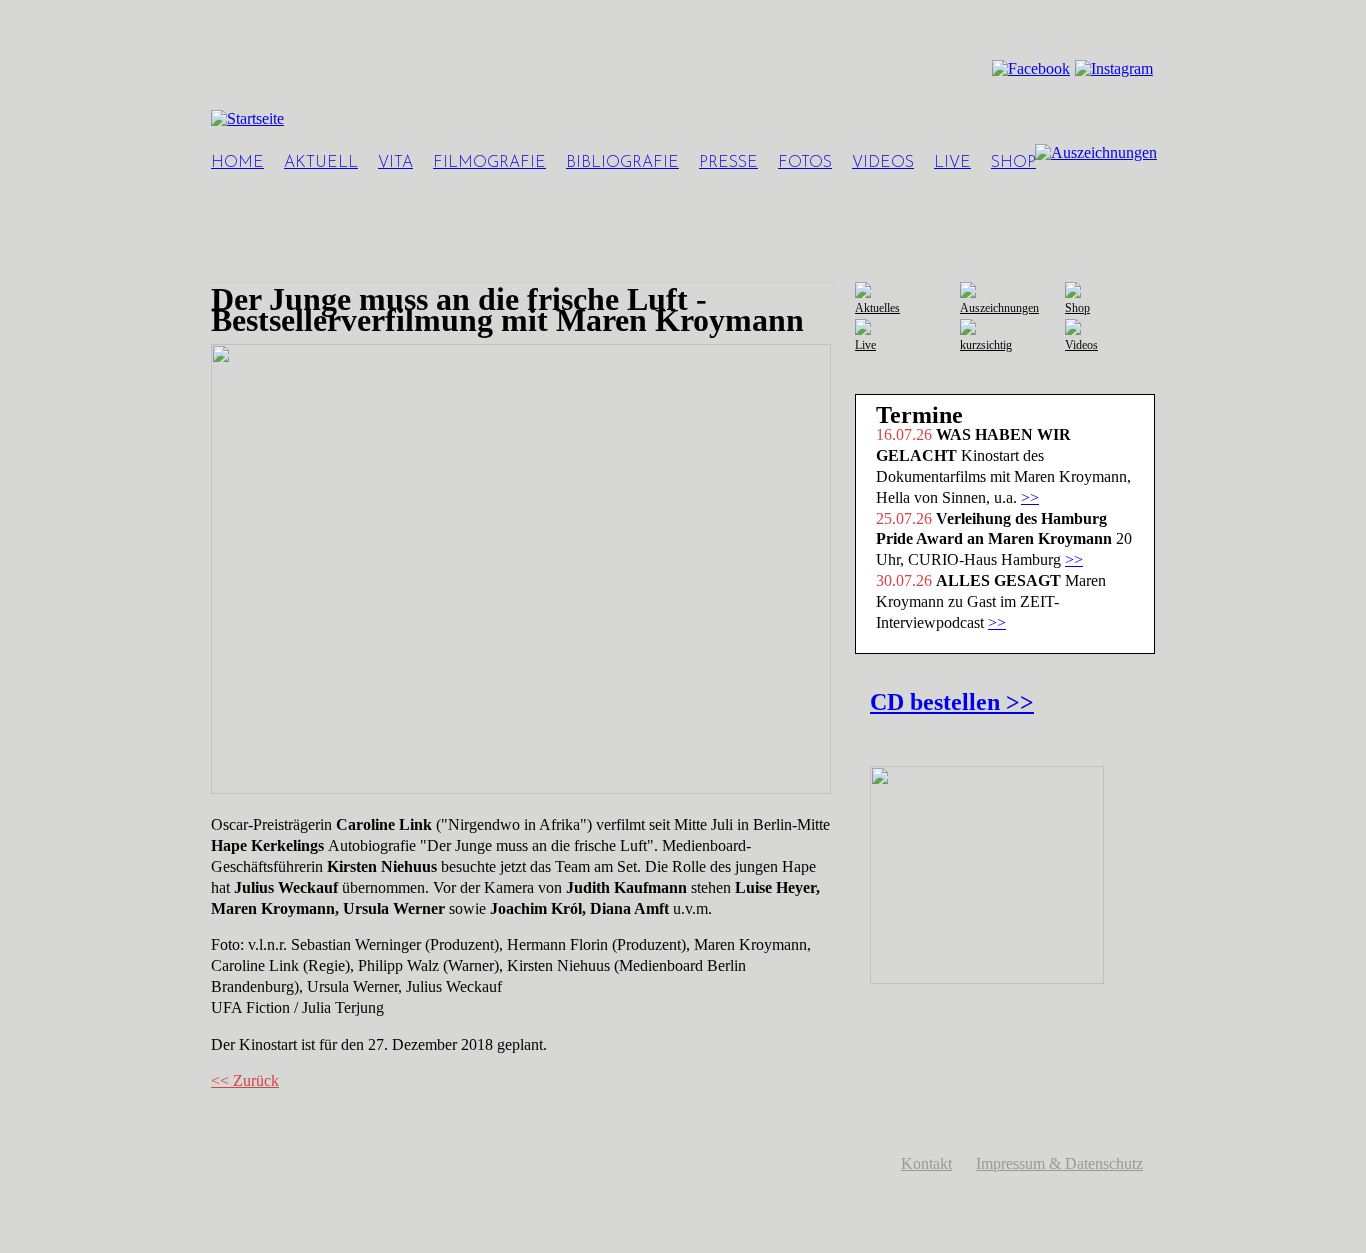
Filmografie (489, 163)
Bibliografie (622, 163)
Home (237, 163)
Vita (395, 163)
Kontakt (926, 1163)
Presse (728, 163)
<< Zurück (245, 1080)
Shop (1013, 163)
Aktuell (321, 163)
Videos (883, 163)
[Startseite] (247, 118)
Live (952, 163)
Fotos (805, 163)
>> (1030, 497)
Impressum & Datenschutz (1059, 1163)
